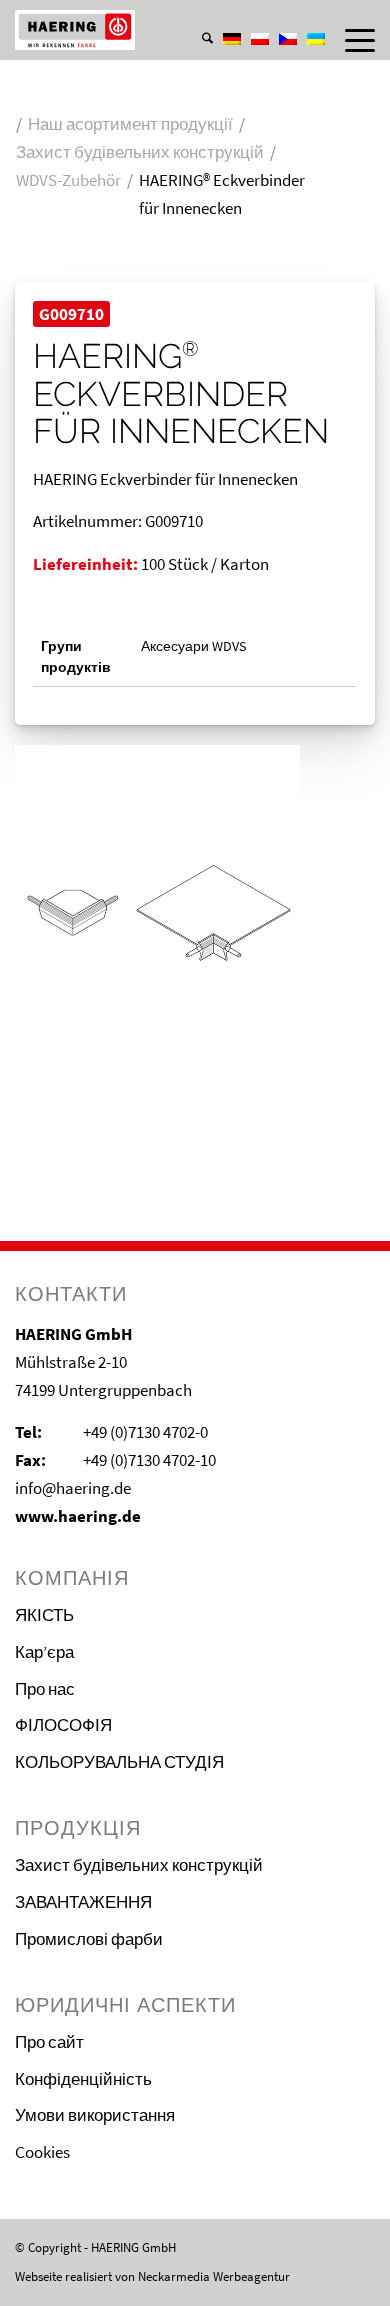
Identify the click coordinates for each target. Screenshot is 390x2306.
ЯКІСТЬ (44, 1615)
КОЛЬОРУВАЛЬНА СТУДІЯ (119, 1762)
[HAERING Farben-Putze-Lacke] (159, 30)
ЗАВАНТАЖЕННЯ (83, 1902)
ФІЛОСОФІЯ (63, 1725)
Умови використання (95, 2115)
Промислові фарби (89, 1939)
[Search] (197, 40)
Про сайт (49, 2042)
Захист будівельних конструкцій (139, 1865)
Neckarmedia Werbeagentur (214, 2276)
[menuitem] (197, 19)
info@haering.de (73, 1488)
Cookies (42, 2152)
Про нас (45, 1689)
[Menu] (350, 40)
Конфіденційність (83, 2079)
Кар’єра (44, 1652)
